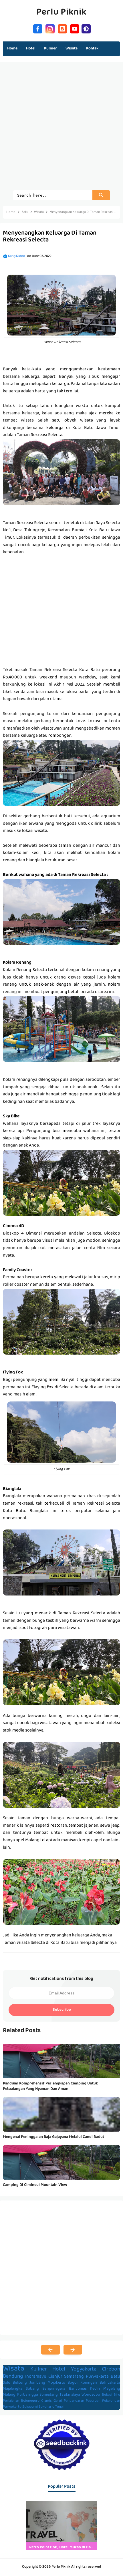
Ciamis (46, 2401)
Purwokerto (12, 2407)
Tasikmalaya (70, 2395)
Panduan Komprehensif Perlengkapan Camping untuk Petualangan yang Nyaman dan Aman (50, 2086)
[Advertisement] (61, 129)
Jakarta (114, 2383)
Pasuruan (93, 2401)
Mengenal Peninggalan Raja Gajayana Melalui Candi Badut (53, 2137)
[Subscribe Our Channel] (75, 28)
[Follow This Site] (62, 28)
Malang (9, 2395)
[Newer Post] (50, 2350)
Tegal (59, 2407)
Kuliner (39, 2370)
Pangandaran (74, 2401)
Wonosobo (91, 2395)
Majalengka (13, 2389)
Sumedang (49, 2395)
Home (12, 49)
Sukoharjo (46, 2407)
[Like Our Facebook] (38, 28)
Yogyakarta (84, 2370)
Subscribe (62, 2010)
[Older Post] (73, 2350)
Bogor (73, 2383)
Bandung (13, 2377)
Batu (115, 2377)
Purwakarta (97, 2377)
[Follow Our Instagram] (50, 28)
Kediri (95, 2389)
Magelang (112, 2389)
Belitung (20, 2383)
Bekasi (107, 2395)
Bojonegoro (30, 2401)
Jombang (37, 2383)
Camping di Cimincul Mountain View (35, 2185)
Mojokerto (56, 2383)
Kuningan (89, 2383)
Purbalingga (28, 2395)
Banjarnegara (54, 2389)
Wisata (14, 2369)
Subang (32, 2389)
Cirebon (111, 2370)
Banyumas (78, 2389)
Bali (103, 2383)
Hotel (59, 2370)
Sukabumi (30, 2407)
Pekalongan (111, 2401)
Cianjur (55, 2377)
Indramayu (36, 2377)
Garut (58, 2401)
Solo (7, 2383)
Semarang (74, 2377)
